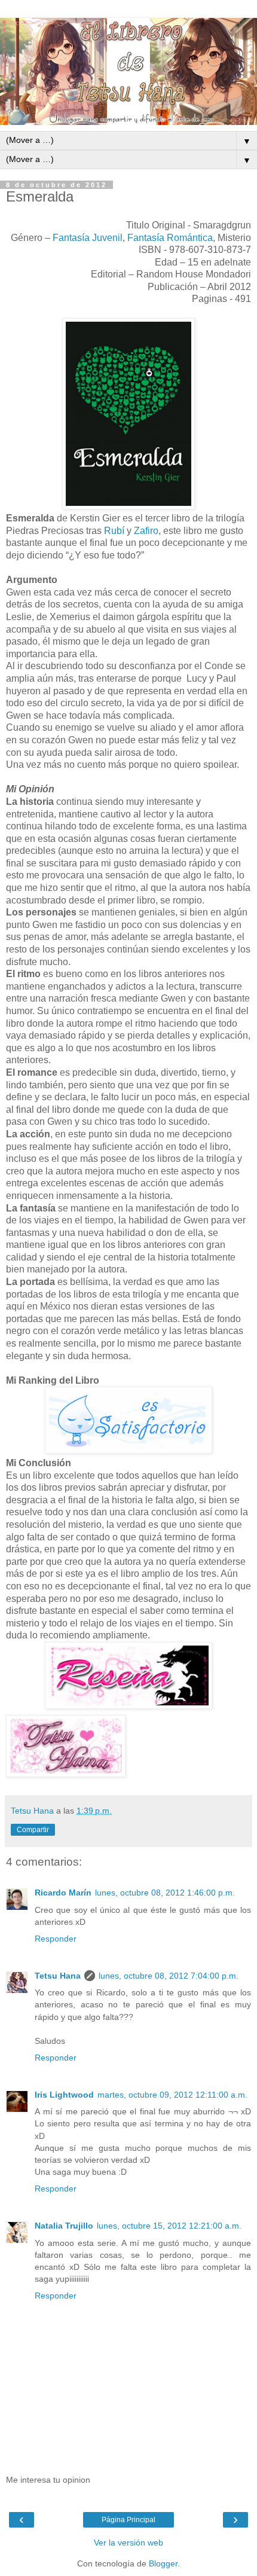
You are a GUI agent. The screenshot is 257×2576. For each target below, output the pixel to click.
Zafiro (146, 531)
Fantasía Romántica (170, 238)
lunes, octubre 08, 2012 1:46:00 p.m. (165, 1893)
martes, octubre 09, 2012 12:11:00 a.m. (172, 2095)
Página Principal (128, 2520)
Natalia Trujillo (64, 2226)
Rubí (114, 531)
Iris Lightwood (64, 2095)
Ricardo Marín (63, 1893)
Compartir (33, 1830)
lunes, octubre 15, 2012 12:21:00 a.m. (169, 2226)
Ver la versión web (128, 2543)
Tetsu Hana (58, 1976)
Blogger (163, 2563)
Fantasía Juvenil (88, 238)
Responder (56, 1939)
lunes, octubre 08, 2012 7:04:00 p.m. (169, 1976)
